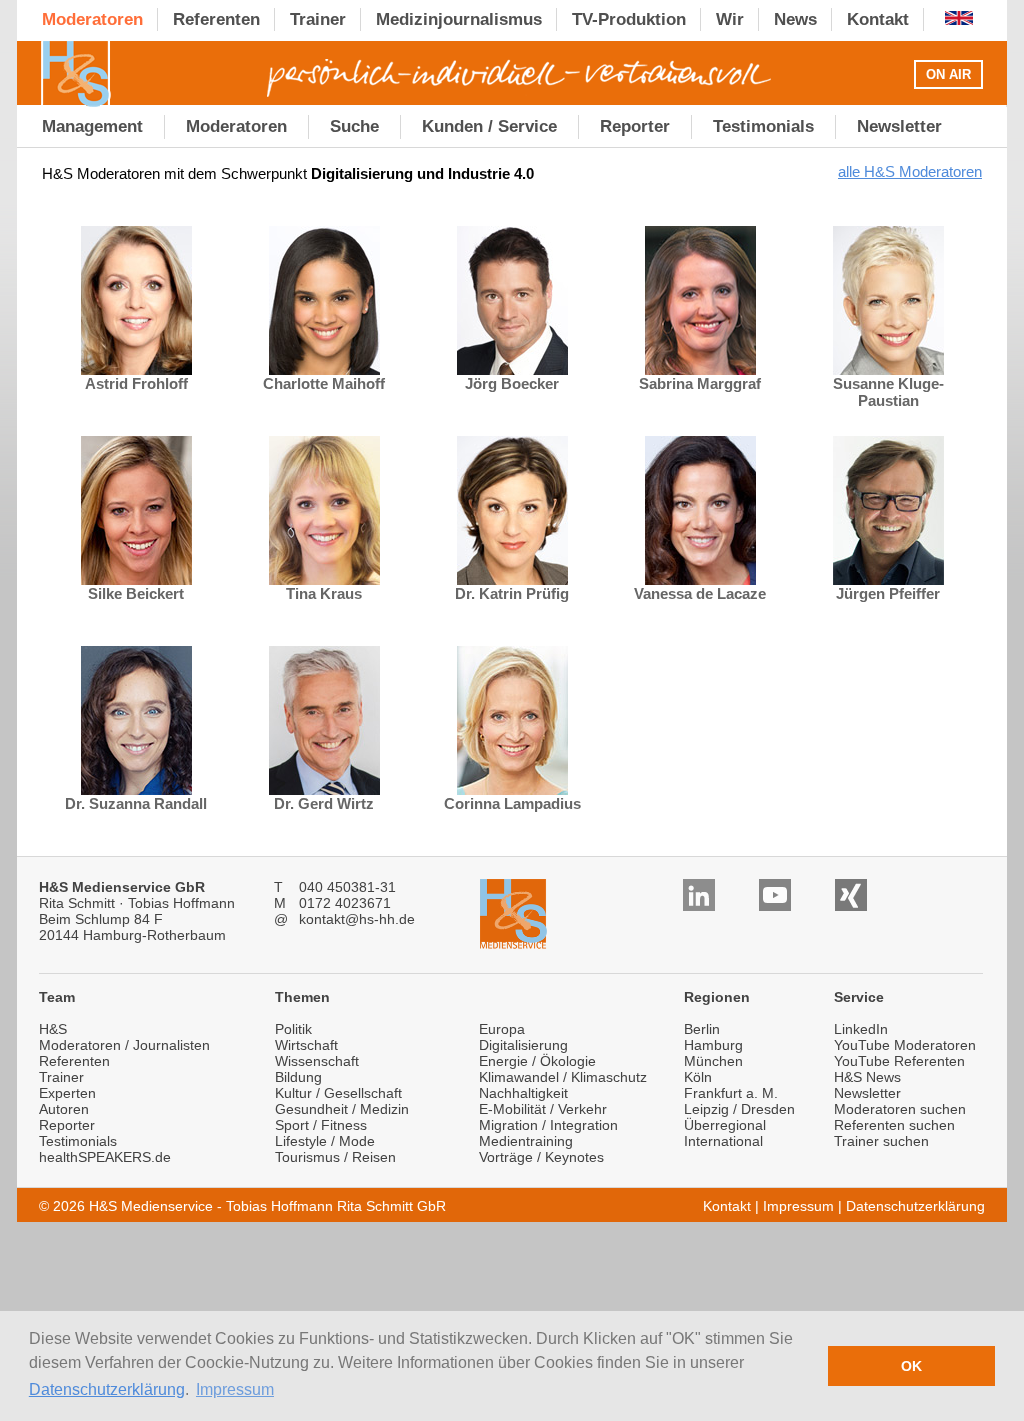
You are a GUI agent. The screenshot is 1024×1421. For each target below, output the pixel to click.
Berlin (702, 1029)
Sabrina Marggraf (700, 383)
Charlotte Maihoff (324, 383)
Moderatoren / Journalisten (124, 1045)
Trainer (61, 1077)
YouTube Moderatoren (905, 1045)
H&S (53, 1029)
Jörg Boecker (512, 383)
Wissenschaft (317, 1061)
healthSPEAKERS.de (105, 1157)
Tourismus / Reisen (335, 1157)
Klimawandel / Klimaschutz (563, 1077)
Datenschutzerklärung (107, 1389)
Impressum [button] (235, 1389)
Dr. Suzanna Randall (136, 803)
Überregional (725, 1125)
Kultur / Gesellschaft (338, 1093)
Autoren (64, 1109)
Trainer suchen (881, 1141)
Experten (67, 1093)
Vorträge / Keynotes (541, 1157)
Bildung (298, 1077)
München (713, 1061)
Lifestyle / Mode (325, 1141)
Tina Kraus (324, 593)
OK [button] (911, 1366)
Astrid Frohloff (136, 383)
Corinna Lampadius (512, 803)
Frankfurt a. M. (731, 1093)
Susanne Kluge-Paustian (888, 392)
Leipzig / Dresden (739, 1109)
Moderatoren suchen (900, 1109)
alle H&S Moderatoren (910, 171)
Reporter (67, 1125)
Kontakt (727, 1206)
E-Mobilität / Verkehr (543, 1109)
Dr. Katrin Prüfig (512, 593)
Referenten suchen (894, 1125)
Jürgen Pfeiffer (888, 593)
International (723, 1141)
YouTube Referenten (899, 1061)
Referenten (74, 1061)
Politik (293, 1029)
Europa (502, 1029)
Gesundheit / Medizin (342, 1109)
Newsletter (867, 1093)
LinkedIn (861, 1029)
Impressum (798, 1206)
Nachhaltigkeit (523, 1093)
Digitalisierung (523, 1045)
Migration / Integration (548, 1125)
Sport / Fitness (321, 1125)
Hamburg (713, 1045)
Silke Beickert (136, 593)
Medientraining (526, 1141)
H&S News (867, 1077)
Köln (698, 1077)
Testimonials (78, 1141)
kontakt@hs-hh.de (357, 919)
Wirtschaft (306, 1045)
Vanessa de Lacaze (700, 593)
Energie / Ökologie (537, 1061)
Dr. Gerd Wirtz (324, 803)
